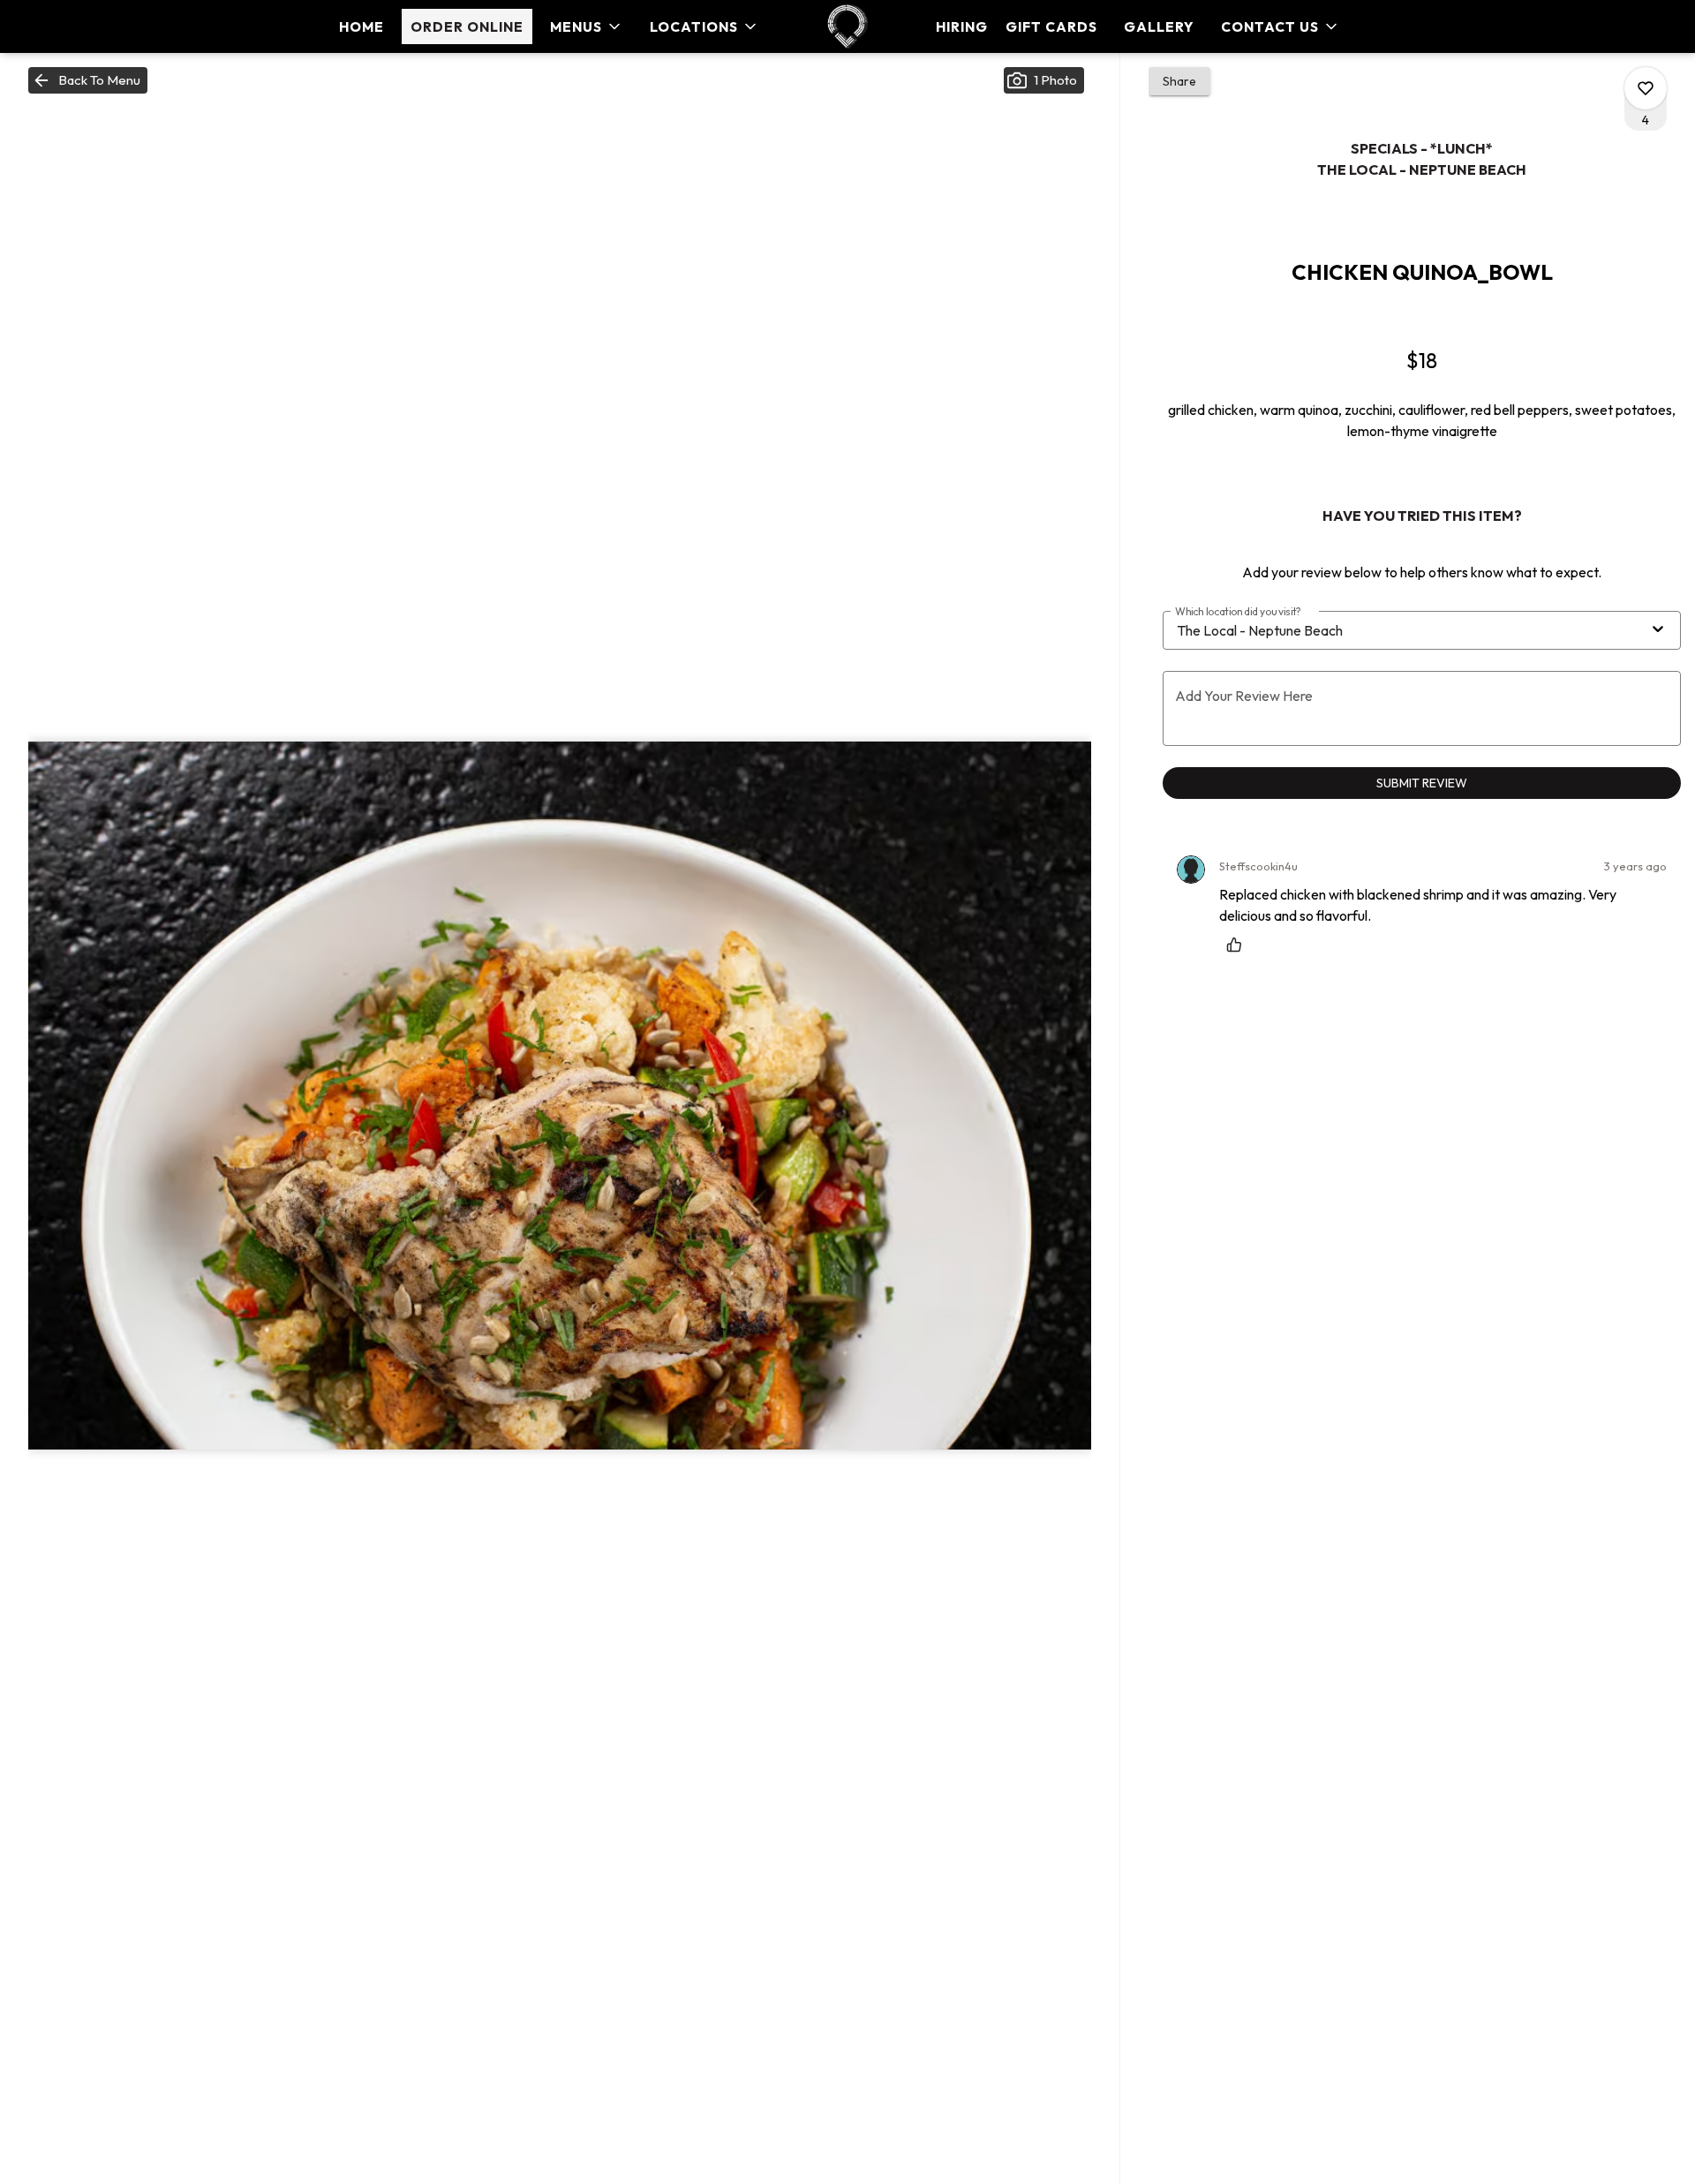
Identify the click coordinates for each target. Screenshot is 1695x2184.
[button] (587, 26)
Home (362, 26)
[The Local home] (847, 26)
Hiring (962, 26)
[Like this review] (1239, 945)
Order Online (467, 26)
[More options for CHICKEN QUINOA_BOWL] (1646, 88)
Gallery (1159, 26)
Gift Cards (1051, 26)
